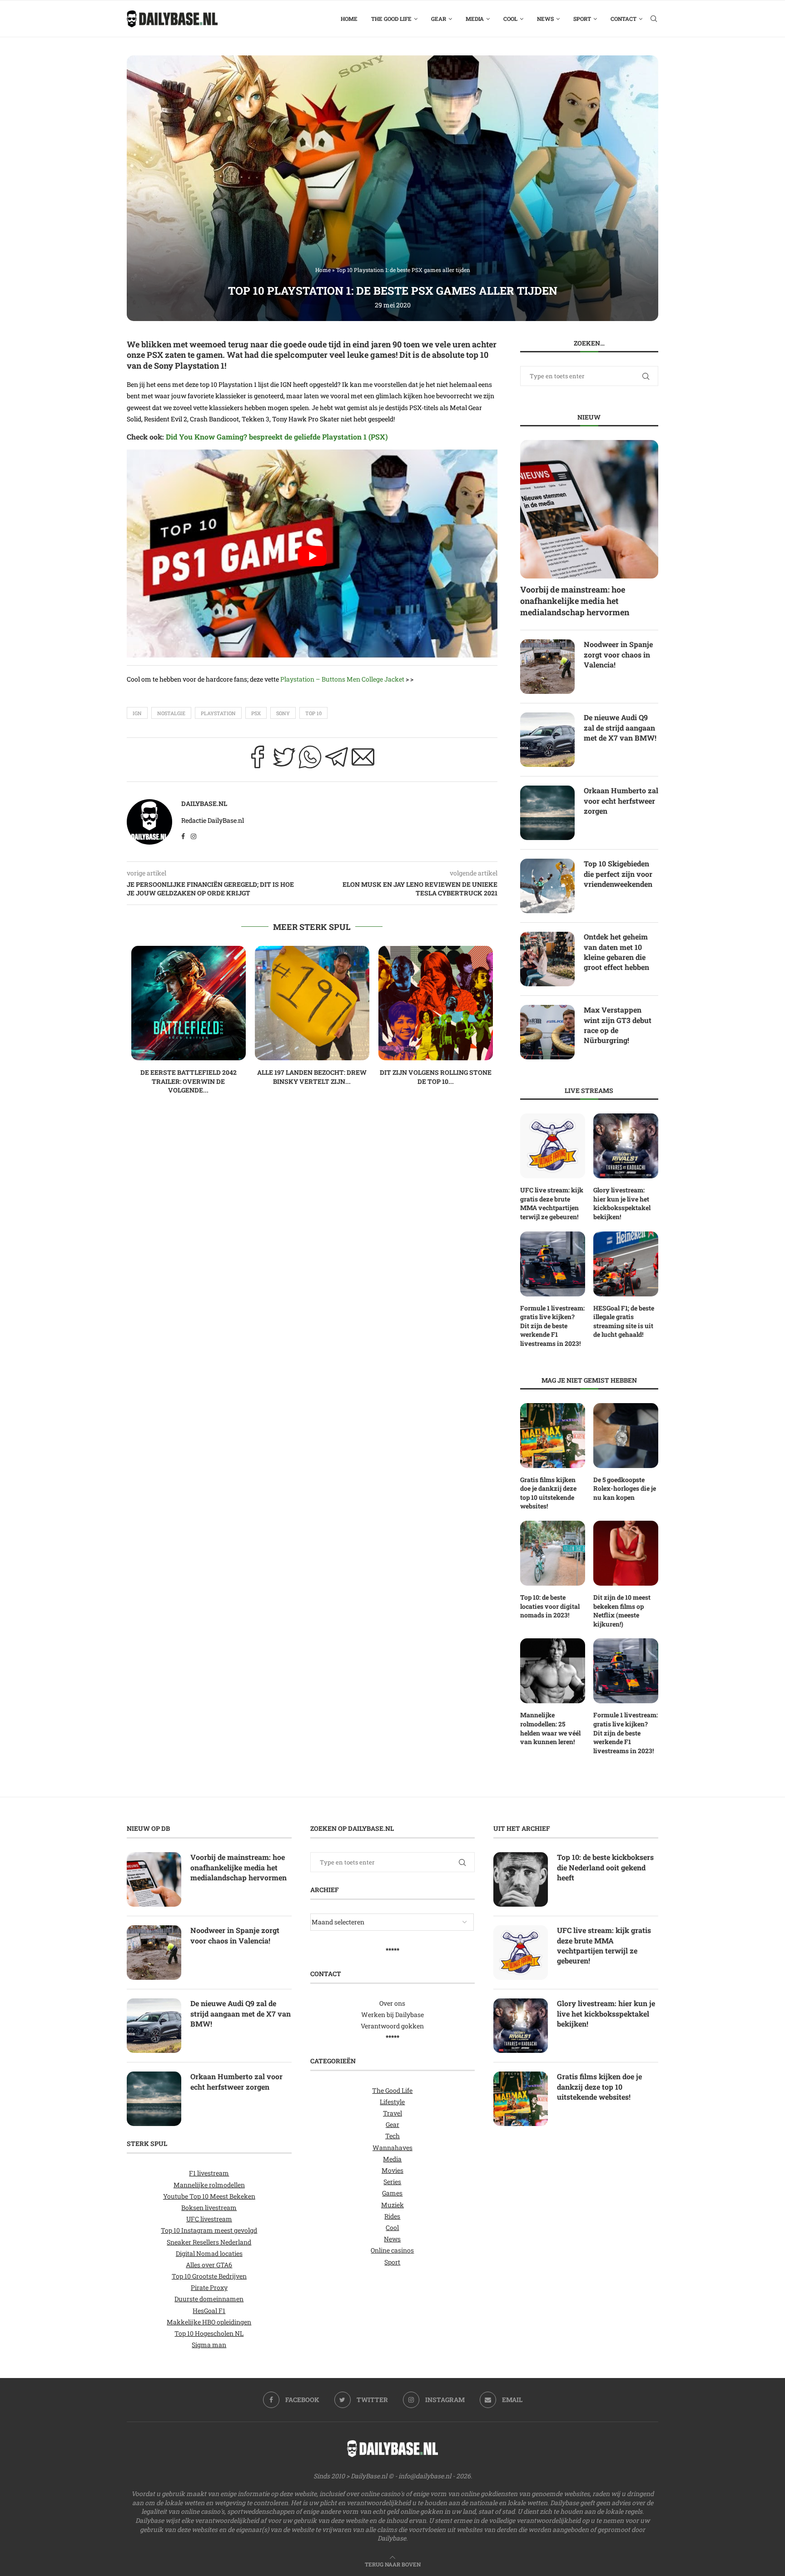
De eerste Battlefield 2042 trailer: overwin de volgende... (189, 1081)
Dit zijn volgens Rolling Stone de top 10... (436, 1077)
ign (137, 713)
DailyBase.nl (204, 803)
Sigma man (209, 2345)
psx (256, 713)
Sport (582, 19)
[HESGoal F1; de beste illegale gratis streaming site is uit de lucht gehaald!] (626, 1264)
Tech (392, 2136)
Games (392, 2193)
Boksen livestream (209, 2208)
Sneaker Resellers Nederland (209, 2242)
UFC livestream (209, 2219)
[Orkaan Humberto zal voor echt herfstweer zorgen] (547, 813)
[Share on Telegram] (337, 760)
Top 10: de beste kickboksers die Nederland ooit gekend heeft (605, 1868)
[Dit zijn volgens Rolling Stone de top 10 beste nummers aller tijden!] (436, 1003)
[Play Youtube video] (312, 556)
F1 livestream (209, 2173)
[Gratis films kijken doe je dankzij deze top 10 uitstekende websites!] (553, 1436)
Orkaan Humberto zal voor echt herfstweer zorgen (621, 801)
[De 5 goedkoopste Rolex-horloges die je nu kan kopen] (626, 1436)
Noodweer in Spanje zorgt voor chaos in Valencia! (618, 654)
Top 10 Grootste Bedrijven (209, 2276)
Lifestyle (392, 2102)
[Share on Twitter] (284, 760)
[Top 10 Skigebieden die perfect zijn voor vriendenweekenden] (547, 886)
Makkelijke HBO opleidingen (209, 2322)
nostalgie (171, 713)
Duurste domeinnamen (209, 2299)
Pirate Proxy (209, 2288)
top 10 (313, 713)
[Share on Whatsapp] (310, 760)
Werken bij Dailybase (392, 2015)
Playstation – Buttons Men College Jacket (342, 679)
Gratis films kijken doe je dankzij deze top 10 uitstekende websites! (548, 1493)
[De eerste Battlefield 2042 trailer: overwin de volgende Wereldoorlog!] (189, 1003)
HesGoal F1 (209, 2311)
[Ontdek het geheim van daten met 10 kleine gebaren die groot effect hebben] (547, 959)
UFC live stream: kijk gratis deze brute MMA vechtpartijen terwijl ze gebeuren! (552, 1203)
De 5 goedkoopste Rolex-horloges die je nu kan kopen (625, 1488)
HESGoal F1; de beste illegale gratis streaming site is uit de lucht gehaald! (624, 1321)
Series (392, 2182)
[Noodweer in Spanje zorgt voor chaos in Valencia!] (547, 667)
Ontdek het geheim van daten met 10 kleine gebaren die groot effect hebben (616, 952)
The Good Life (391, 19)
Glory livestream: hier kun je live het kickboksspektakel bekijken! (622, 1203)
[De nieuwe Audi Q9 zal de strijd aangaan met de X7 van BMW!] (547, 740)
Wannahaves (392, 2148)
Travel (392, 2113)
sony (283, 713)
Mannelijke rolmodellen (209, 2185)
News (545, 19)
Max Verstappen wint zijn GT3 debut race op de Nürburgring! (618, 1025)
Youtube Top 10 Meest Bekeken (209, 2196)
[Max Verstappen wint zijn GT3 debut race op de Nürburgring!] (547, 1032)
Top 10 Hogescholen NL (209, 2333)
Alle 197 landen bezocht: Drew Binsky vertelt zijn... (312, 1077)
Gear (439, 19)
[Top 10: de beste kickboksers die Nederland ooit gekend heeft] (521, 1880)
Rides (392, 2216)
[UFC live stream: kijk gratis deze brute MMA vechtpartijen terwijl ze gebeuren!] (553, 1146)
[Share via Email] (363, 760)
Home (349, 19)
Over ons (392, 2003)
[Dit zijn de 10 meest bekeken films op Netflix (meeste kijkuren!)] (626, 1553)
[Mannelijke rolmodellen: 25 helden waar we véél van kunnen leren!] (553, 1671)
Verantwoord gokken (392, 2026)
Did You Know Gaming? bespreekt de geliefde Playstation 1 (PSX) (277, 437)
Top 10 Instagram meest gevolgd (209, 2231)
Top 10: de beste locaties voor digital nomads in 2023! (550, 1606)
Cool (510, 19)
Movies (392, 2170)
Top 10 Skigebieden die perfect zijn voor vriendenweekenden (618, 874)
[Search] (654, 19)
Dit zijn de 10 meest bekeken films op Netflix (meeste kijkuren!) (622, 1611)
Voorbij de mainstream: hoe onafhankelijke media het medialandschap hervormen (575, 601)
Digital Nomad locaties (209, 2253)
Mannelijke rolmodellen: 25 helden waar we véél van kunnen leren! (550, 1728)
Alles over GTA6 (209, 2265)
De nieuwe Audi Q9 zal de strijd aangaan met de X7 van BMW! (620, 727)
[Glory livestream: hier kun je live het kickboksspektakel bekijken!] (626, 1146)
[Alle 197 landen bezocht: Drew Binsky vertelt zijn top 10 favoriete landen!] (312, 1003)
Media (475, 19)
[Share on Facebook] (258, 760)
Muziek (392, 2205)
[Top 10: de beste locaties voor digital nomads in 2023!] (553, 1553)
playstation (218, 713)
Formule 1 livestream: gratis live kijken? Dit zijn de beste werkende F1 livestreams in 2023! (552, 1326)
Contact (624, 19)
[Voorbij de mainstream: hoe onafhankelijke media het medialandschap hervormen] (589, 509)
